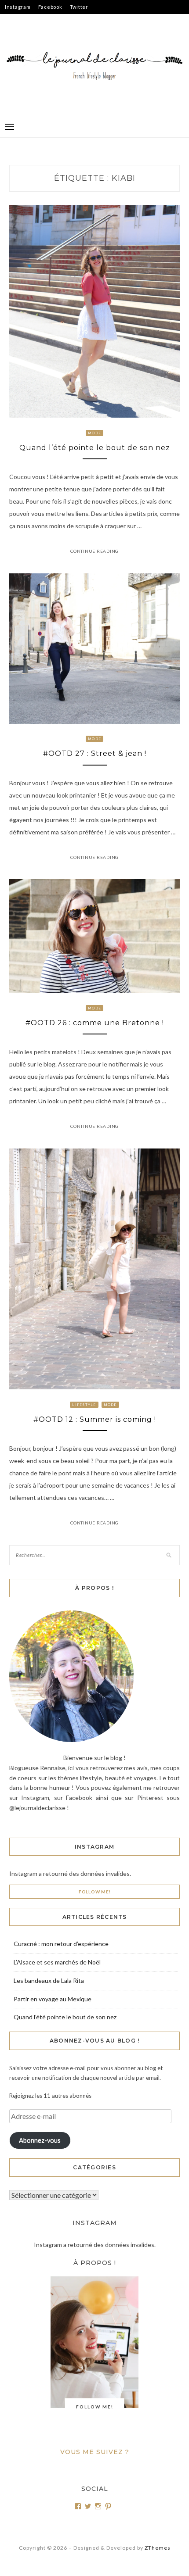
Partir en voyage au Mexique (53, 1999)
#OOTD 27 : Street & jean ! (95, 753)
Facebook (50, 7)
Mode (94, 433)
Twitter (79, 7)
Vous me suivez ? (95, 2452)
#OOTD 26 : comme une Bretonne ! (95, 1023)
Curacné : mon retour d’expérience (61, 1944)
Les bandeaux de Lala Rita (49, 1980)
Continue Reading (94, 551)
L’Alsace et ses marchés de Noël (57, 1962)
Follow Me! (95, 1892)
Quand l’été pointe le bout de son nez (95, 448)
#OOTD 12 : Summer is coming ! (95, 1419)
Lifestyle (84, 1405)
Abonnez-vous (40, 2140)
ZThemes (158, 2548)
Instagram (18, 7)
